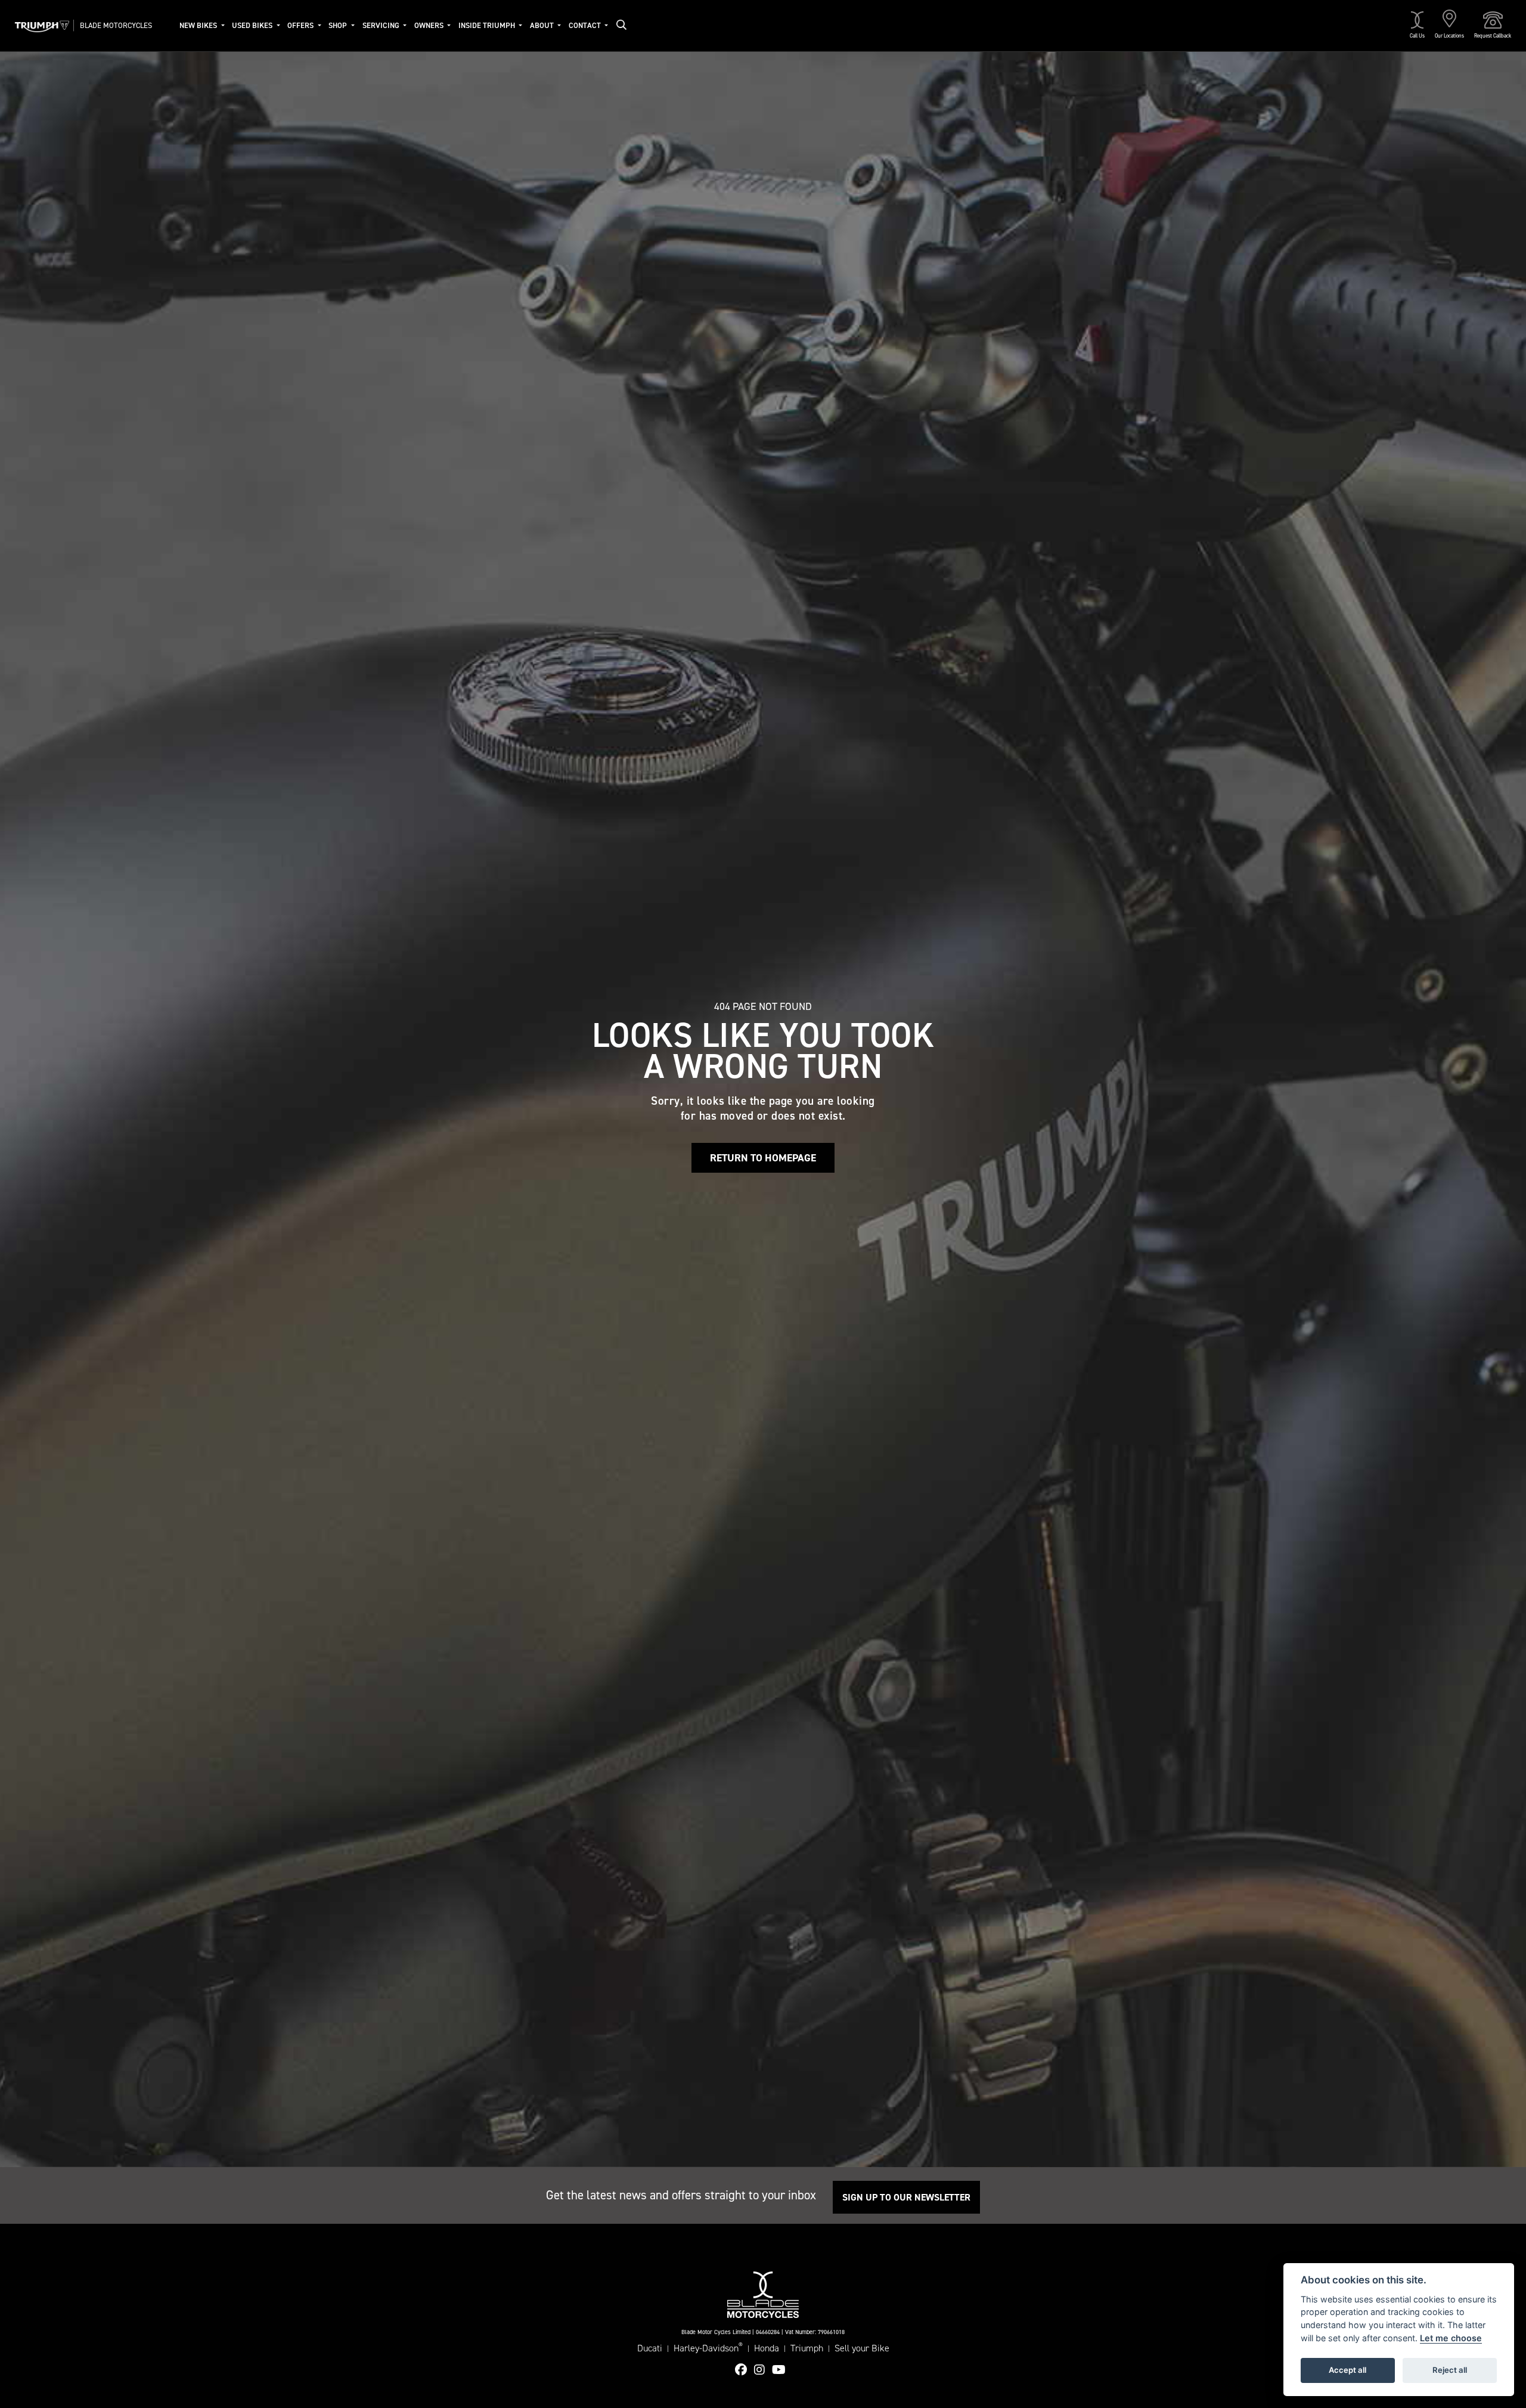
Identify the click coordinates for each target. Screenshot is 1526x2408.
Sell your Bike (862, 2348)
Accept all (1347, 2370)
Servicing (382, 25)
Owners (430, 25)
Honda (767, 2348)
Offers (301, 25)
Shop (339, 25)
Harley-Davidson (708, 2348)
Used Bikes (253, 25)
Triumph (807, 2348)
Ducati (650, 2348)
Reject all (1450, 2370)
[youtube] (782, 2370)
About (543, 25)
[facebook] (744, 2370)
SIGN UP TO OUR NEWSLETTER (906, 2197)
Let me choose (1451, 2338)
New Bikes (199, 25)
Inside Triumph (488, 25)
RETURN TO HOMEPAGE (763, 1158)
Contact (586, 25)
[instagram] (762, 2370)
